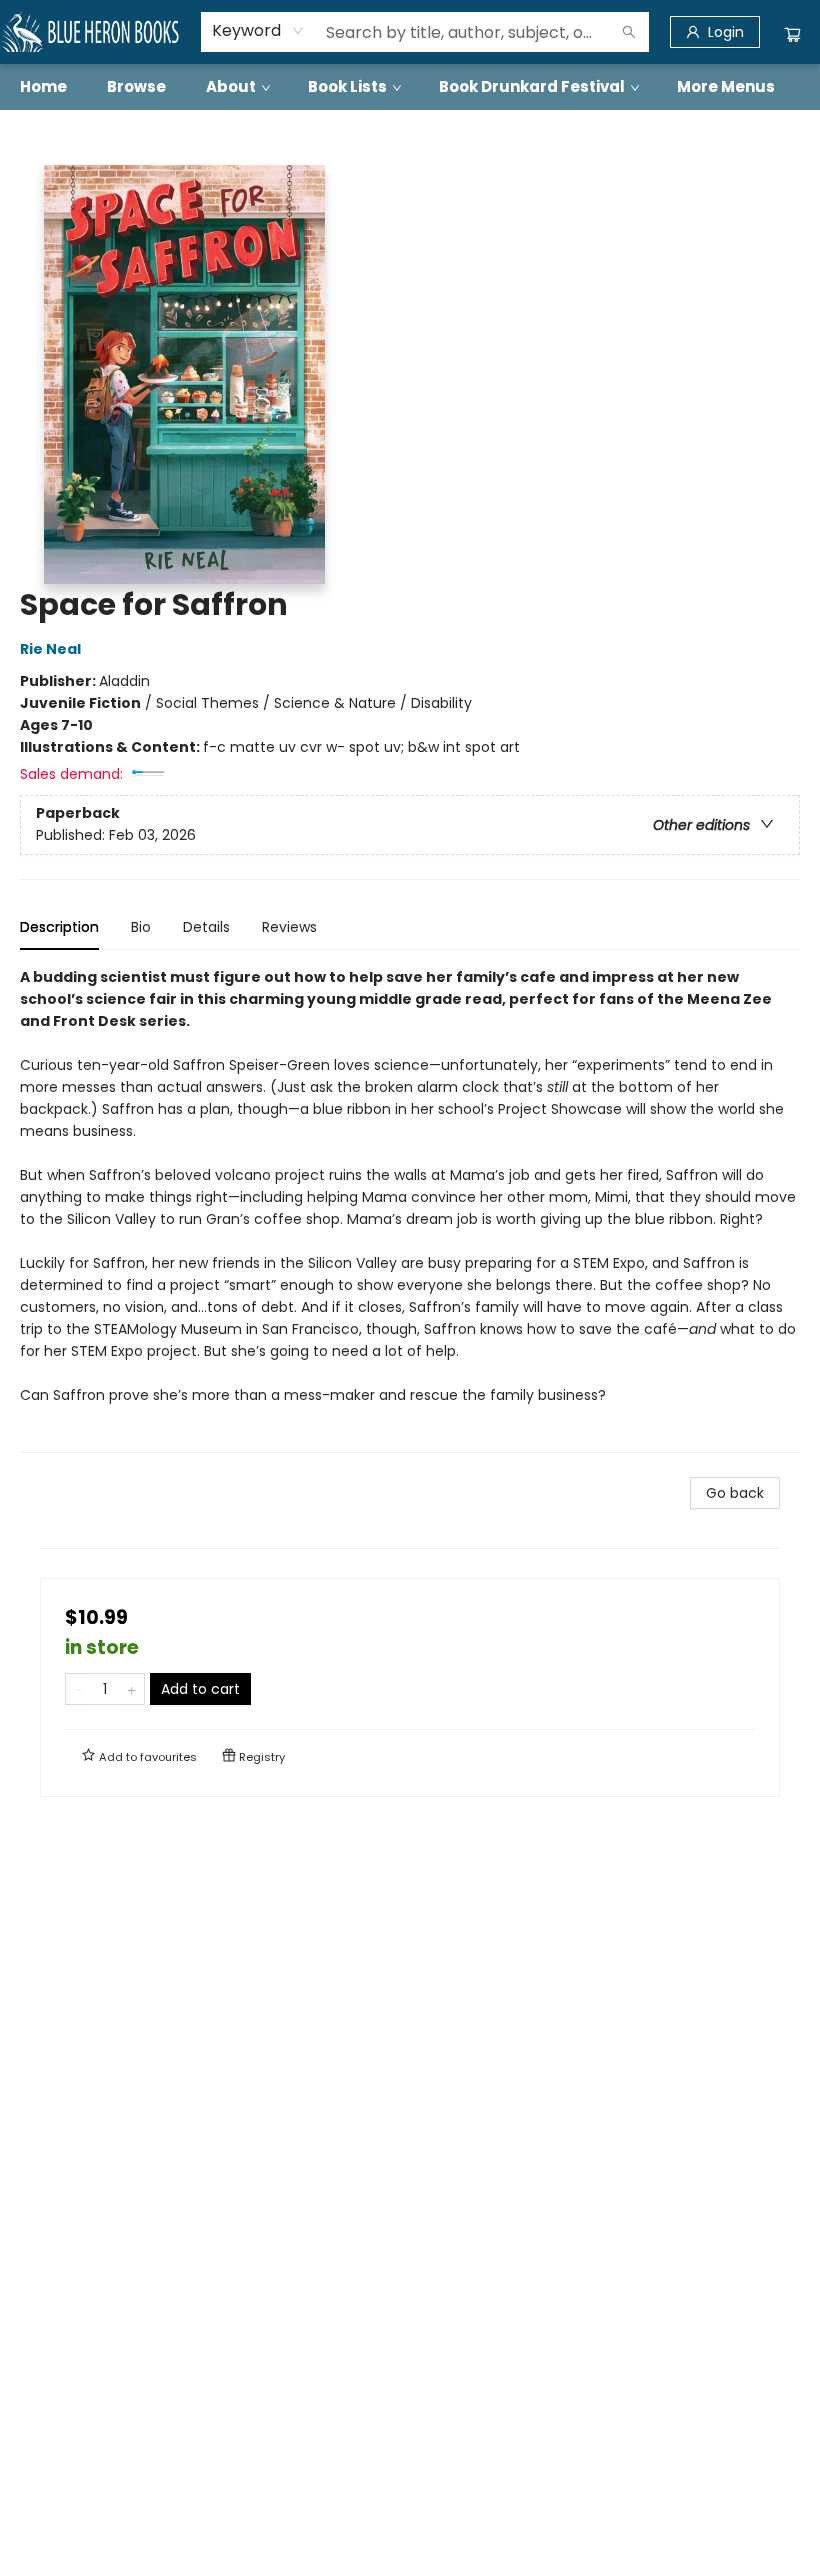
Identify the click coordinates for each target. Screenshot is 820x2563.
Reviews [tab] (289, 927)
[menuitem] (43, 87)
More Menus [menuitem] (726, 86)
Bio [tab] (141, 927)
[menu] (410, 87)
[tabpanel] (410, 1209)
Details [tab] (206, 927)
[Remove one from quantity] (78, 1689)
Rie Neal (50, 649)
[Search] (629, 32)
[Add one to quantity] (131, 1689)
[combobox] (258, 31)
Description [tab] (59, 927)
